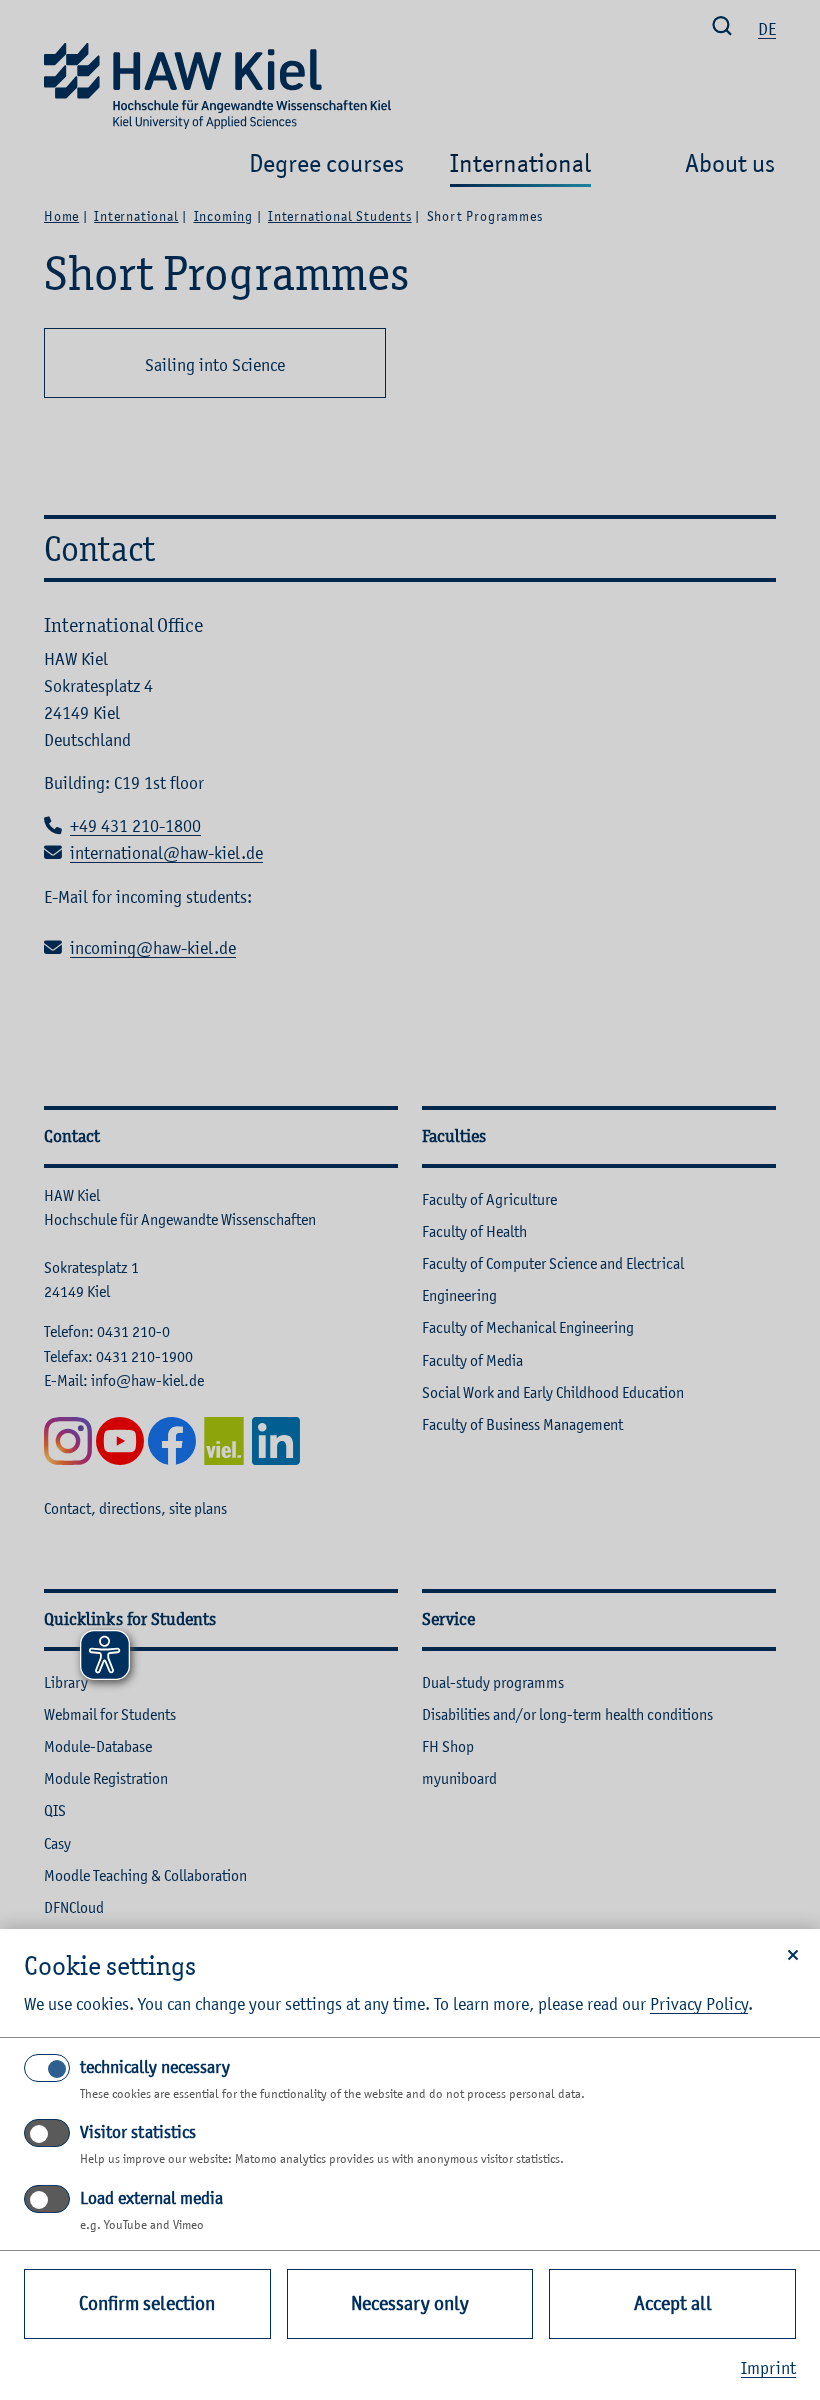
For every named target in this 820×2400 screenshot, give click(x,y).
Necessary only (410, 2303)
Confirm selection (147, 2303)
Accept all (673, 2303)
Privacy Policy (699, 2004)
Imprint (768, 2368)
